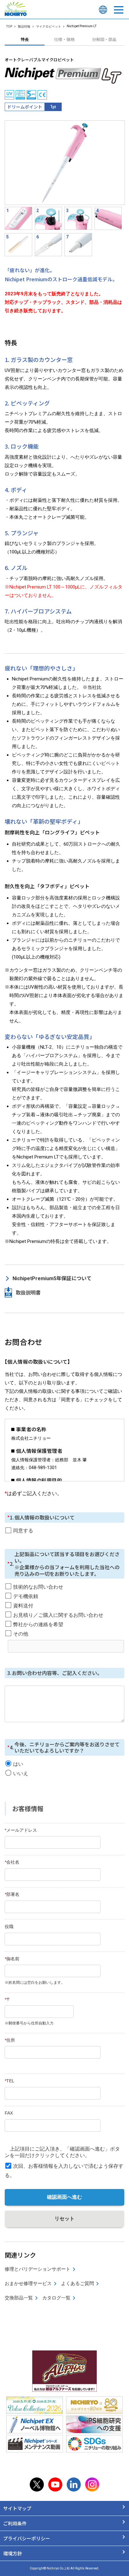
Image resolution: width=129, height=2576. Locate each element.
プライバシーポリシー (27, 2538)
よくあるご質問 (77, 2283)
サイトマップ (17, 2508)
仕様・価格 (64, 39)
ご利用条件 (15, 2523)
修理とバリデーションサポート (38, 2269)
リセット (64, 2219)
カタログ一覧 (56, 2298)
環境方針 (13, 2553)
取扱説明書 (28, 1292)
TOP (9, 26)
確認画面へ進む (64, 2197)
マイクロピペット (49, 26)
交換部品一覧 (19, 2298)
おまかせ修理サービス (28, 2283)
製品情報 (24, 26)
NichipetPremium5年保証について (52, 1278)
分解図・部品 (104, 39)
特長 (25, 39)
